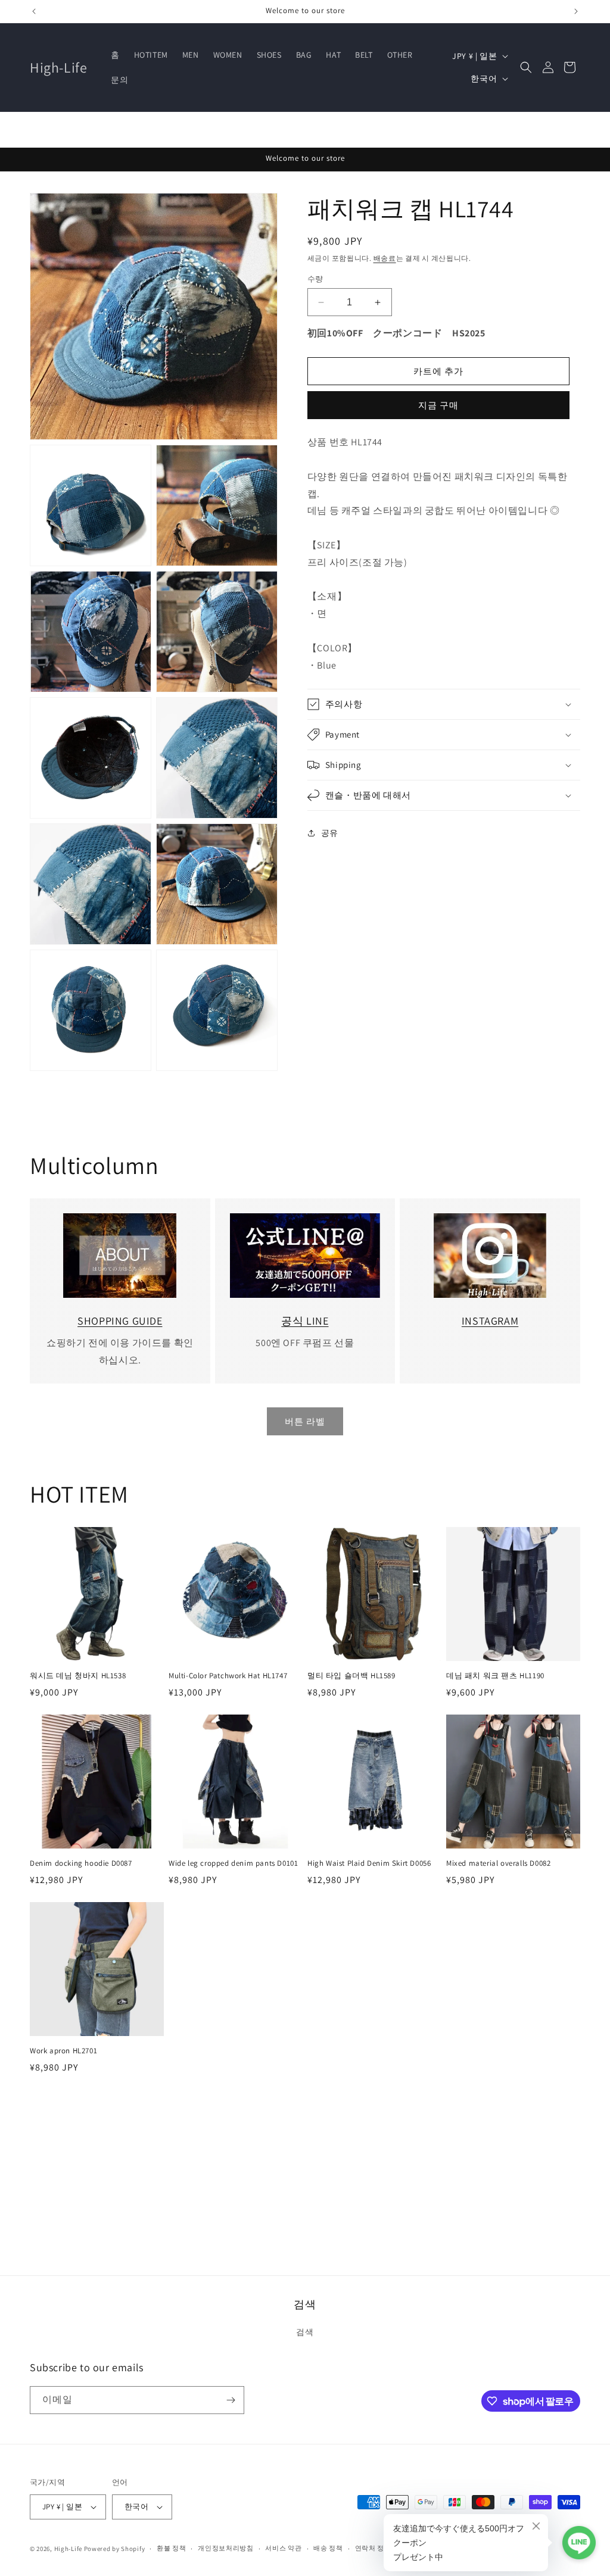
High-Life (68, 2549)
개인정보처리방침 (226, 2548)
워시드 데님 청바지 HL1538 (78, 1676)
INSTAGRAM (490, 1321)
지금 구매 (438, 405)
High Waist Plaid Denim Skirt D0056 (369, 1863)
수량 (315, 279)
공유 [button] (330, 833)
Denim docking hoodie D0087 (81, 1863)
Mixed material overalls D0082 (498, 1863)
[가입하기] (231, 2400)
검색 (305, 2332)
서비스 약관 (283, 2548)
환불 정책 (172, 2548)
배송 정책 (328, 2548)
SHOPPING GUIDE (120, 1321)
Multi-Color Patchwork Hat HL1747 (228, 1676)
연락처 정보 (373, 2548)
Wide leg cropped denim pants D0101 (233, 1863)
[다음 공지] (576, 11)
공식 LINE (305, 1321)
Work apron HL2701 (63, 2051)
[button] (526, 67)
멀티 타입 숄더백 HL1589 (351, 1676)
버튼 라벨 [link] (305, 1421)
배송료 (385, 258)
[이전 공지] (34, 11)
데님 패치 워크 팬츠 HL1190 (495, 1676)
